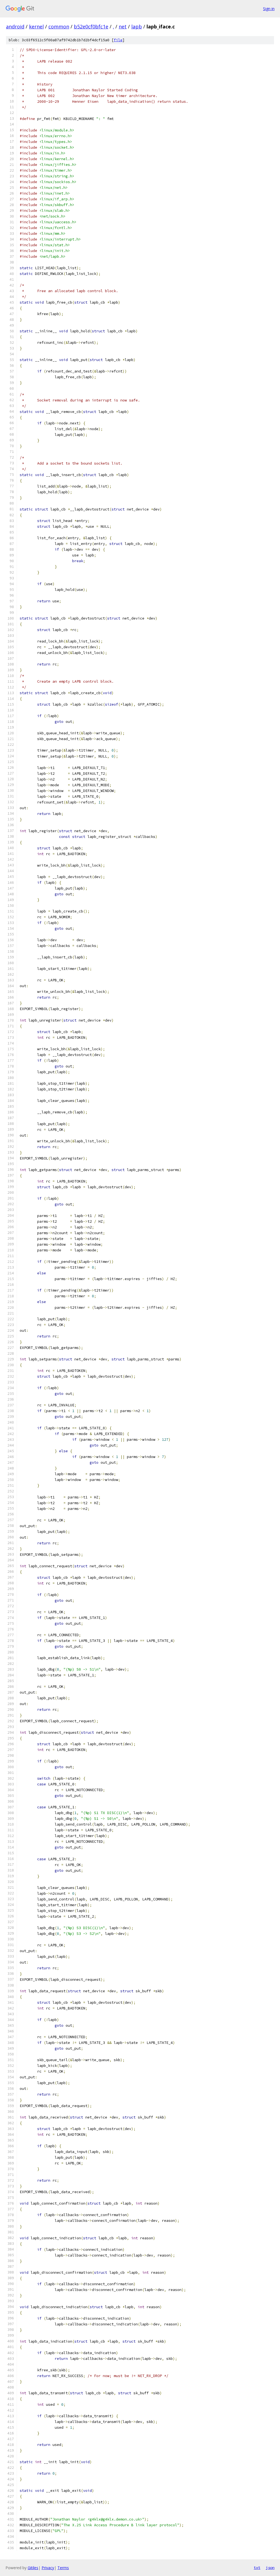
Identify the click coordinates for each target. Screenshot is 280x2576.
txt (257, 2568)
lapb (137, 27)
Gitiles (33, 2568)
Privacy (48, 2568)
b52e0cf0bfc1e (91, 27)
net (123, 27)
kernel (36, 27)
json (270, 2568)
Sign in (269, 9)
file (118, 40)
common (59, 27)
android (15, 27)
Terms (63, 2568)
